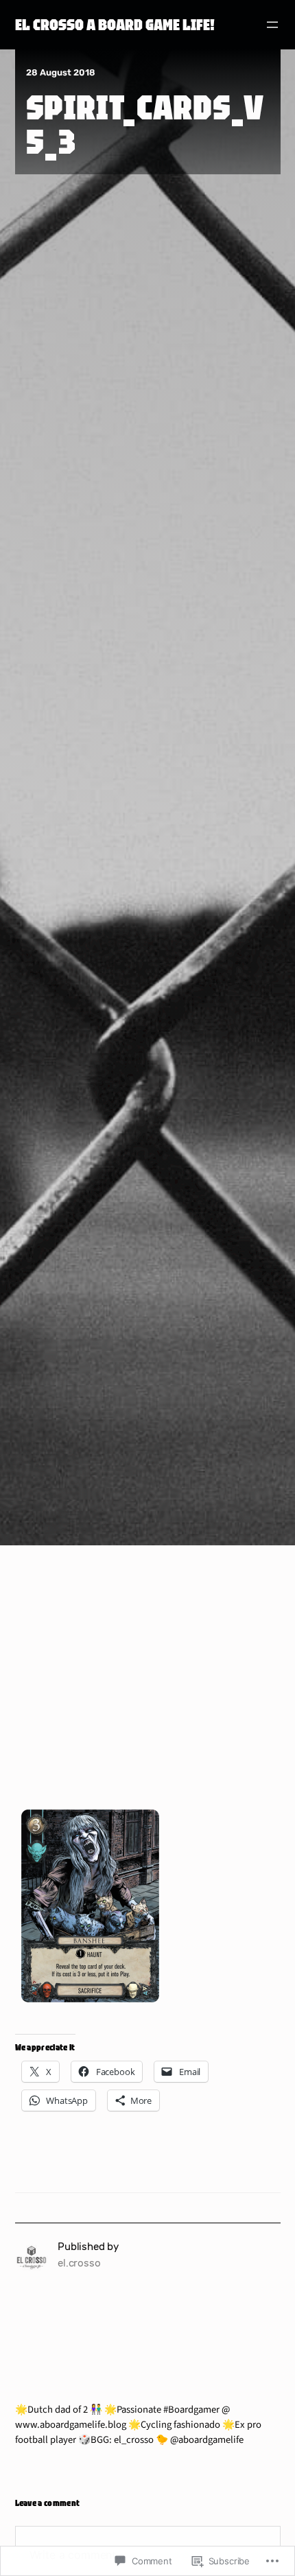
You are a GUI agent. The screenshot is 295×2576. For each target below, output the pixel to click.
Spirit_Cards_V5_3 (145, 124)
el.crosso (79, 2263)
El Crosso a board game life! (115, 24)
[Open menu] (272, 25)
